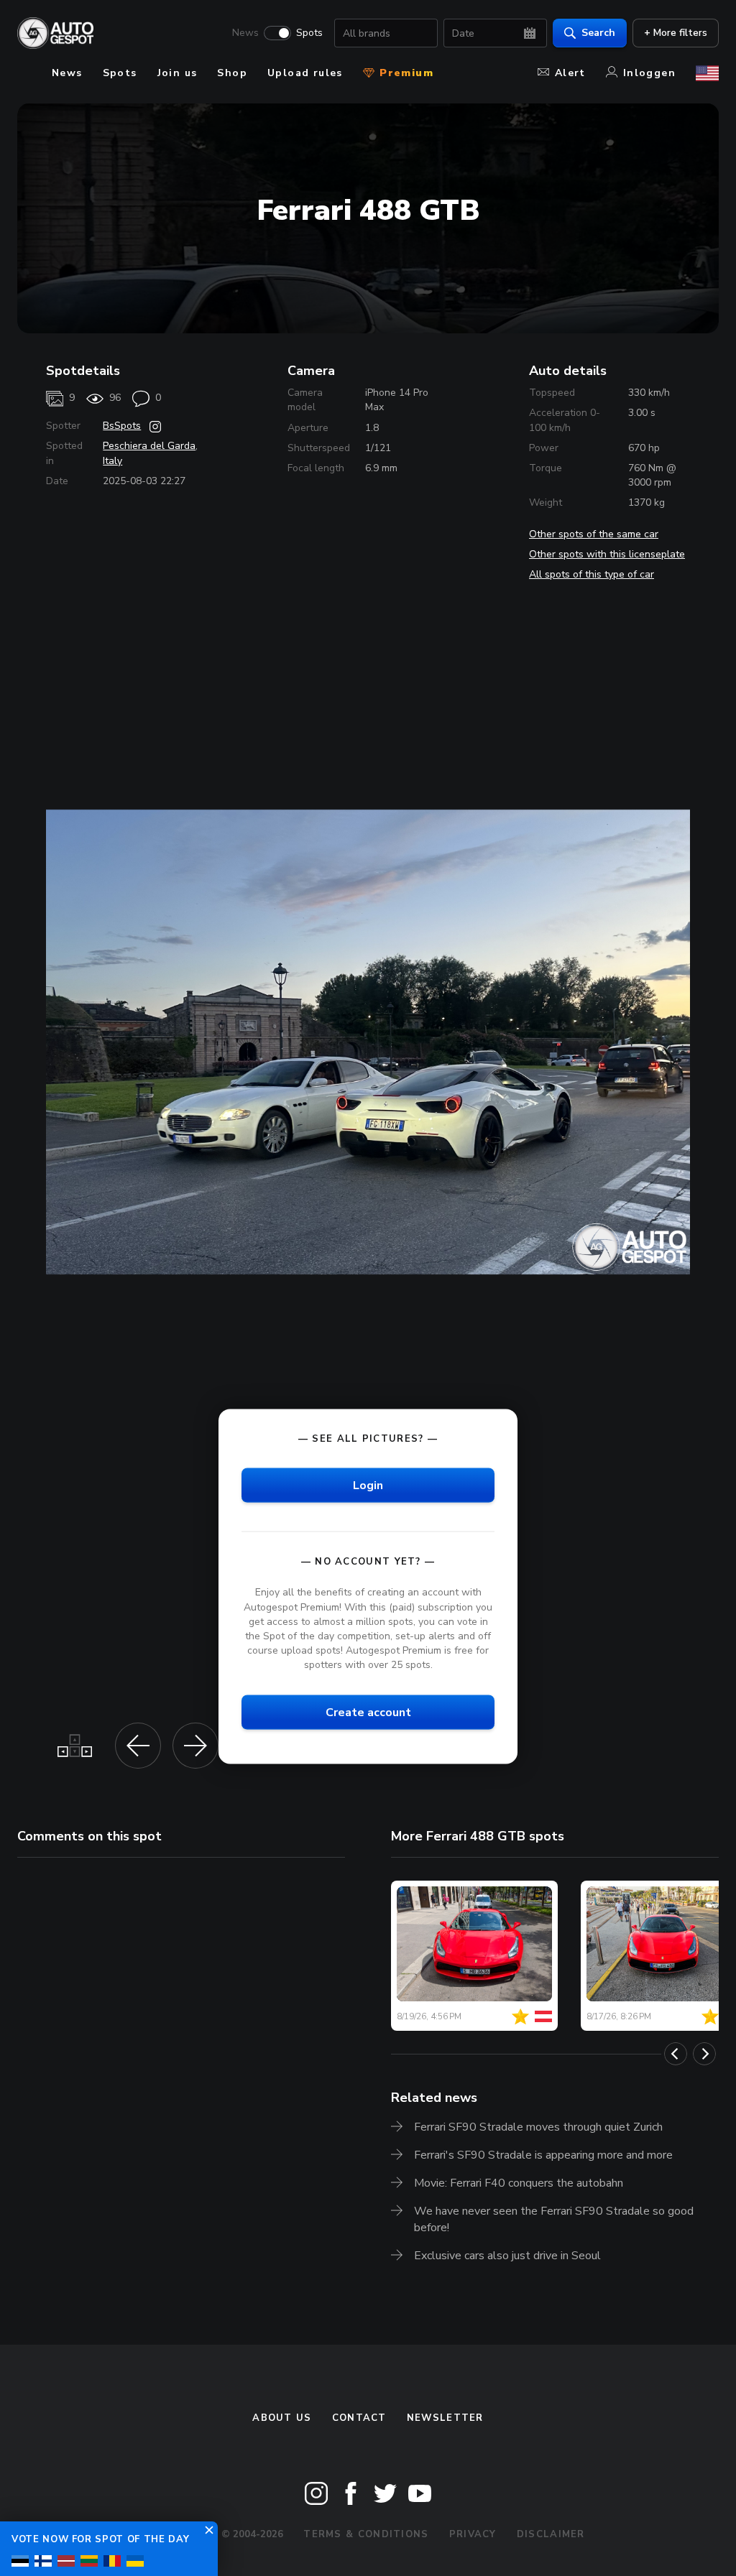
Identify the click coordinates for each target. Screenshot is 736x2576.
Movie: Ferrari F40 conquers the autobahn (519, 2183)
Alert (570, 73)
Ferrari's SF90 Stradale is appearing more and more (543, 2155)
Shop (232, 73)
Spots (309, 33)
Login (368, 1486)
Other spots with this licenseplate (607, 554)
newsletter (445, 2418)
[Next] (704, 2054)
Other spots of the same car (594, 534)
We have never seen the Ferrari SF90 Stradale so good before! (554, 2219)
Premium (405, 73)
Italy (112, 461)
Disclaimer (551, 2534)
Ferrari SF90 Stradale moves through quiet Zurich (538, 2127)
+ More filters (676, 33)
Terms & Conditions (366, 2534)
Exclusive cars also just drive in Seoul (507, 2256)
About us (282, 2418)
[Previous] (676, 2054)
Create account (368, 1713)
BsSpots (122, 426)
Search (598, 33)
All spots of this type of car (592, 574)
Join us (178, 73)
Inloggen (649, 73)
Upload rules (305, 73)
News (245, 33)
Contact (359, 2418)
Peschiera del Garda (149, 446)
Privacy (473, 2534)
